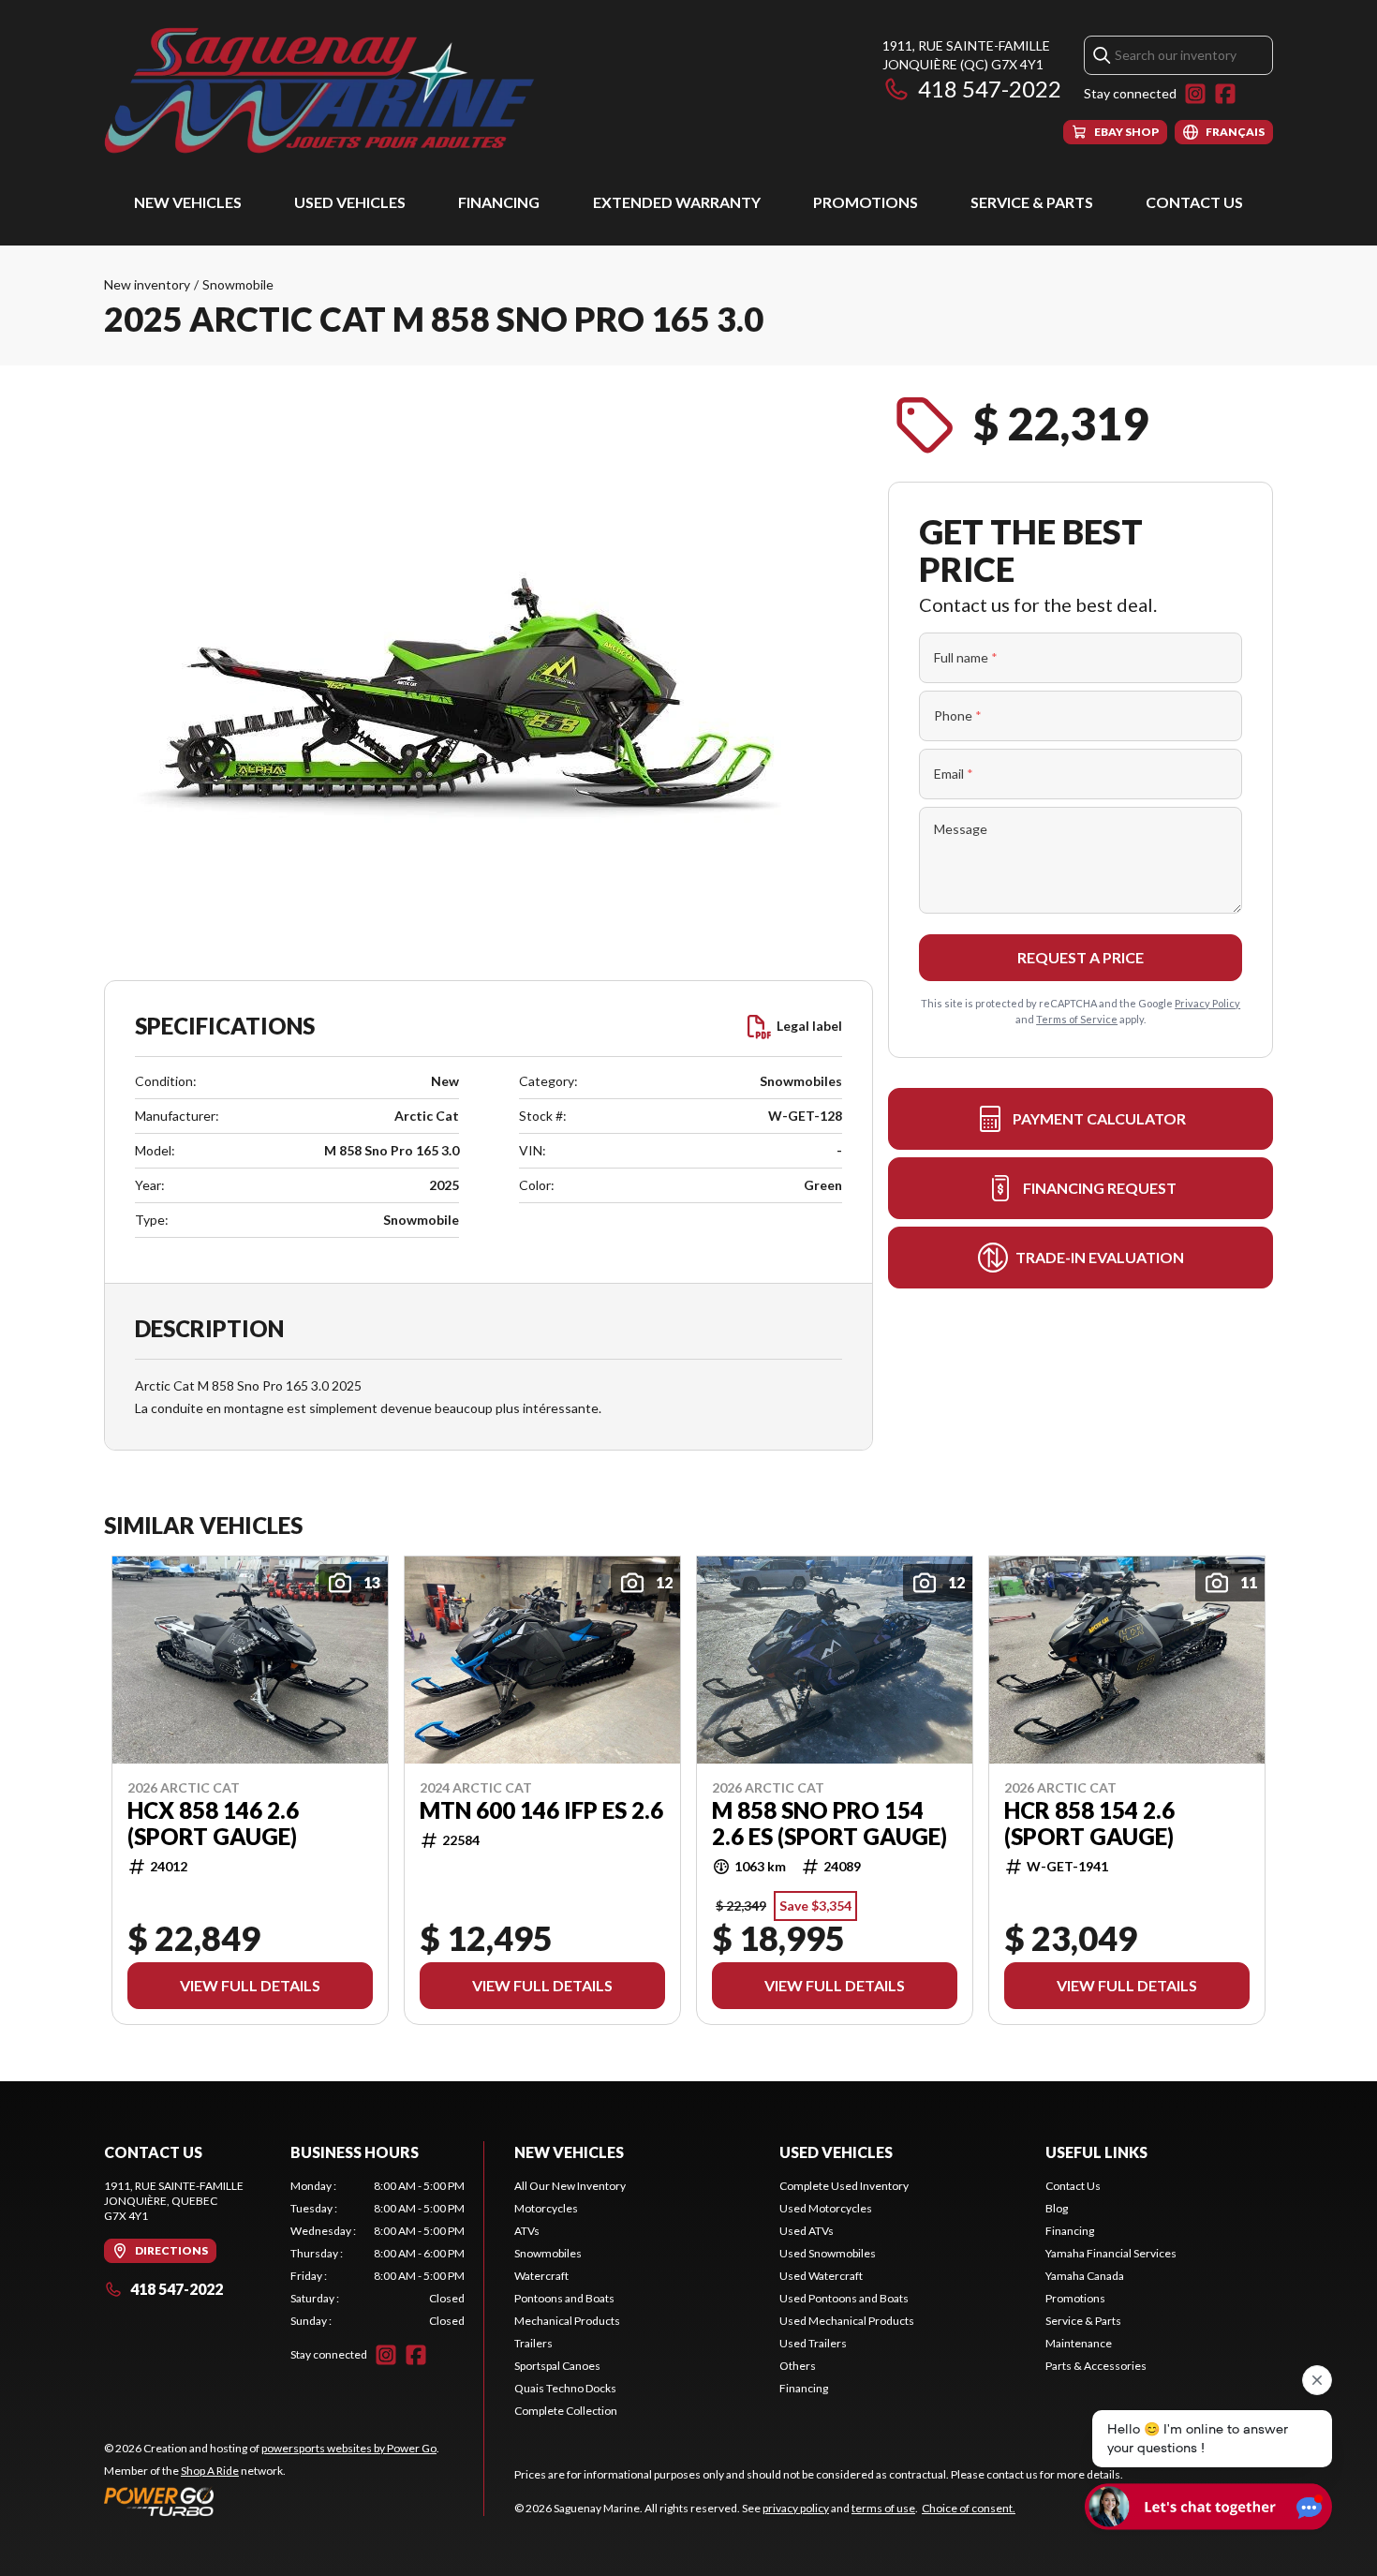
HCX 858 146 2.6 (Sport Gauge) (213, 1824)
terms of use (883, 2508)
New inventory (147, 284)
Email (954, 774)
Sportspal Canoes (557, 2366)
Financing (499, 202)
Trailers (533, 2343)
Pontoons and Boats (564, 2298)
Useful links (1096, 2152)
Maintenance (1079, 2343)
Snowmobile (238, 284)
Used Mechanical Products (847, 2321)
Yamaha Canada (1085, 2276)
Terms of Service (1077, 1019)
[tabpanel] (378, 2254)
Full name (966, 657)
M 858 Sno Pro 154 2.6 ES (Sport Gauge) (829, 1824)
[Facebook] (1225, 94)
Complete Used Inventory (844, 2186)
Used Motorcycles (826, 2208)
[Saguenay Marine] (338, 90)
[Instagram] (1195, 94)
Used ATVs (807, 2231)
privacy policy (796, 2508)
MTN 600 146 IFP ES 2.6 (541, 1810)
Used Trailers (813, 2343)
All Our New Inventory (570, 2186)
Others (798, 2366)
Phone (958, 715)
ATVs (527, 2231)
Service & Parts (1032, 202)
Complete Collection (566, 2411)
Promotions (866, 202)
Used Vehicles (836, 2152)
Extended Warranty (677, 202)
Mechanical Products (567, 2321)
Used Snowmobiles (828, 2253)
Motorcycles (546, 2208)
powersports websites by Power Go (349, 2448)
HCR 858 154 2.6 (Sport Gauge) (1089, 1824)
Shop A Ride (210, 2471)
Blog (1057, 2208)
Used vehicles (350, 202)
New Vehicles (188, 202)
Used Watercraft (821, 2276)
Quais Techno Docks (565, 2388)
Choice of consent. (969, 2508)
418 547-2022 (990, 89)
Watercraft (541, 2276)
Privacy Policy (1207, 1003)
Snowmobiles (548, 2253)
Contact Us (1194, 202)
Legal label (809, 1026)
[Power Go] (272, 2501)
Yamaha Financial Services (1111, 2253)
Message (961, 829)
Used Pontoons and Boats (844, 2298)
